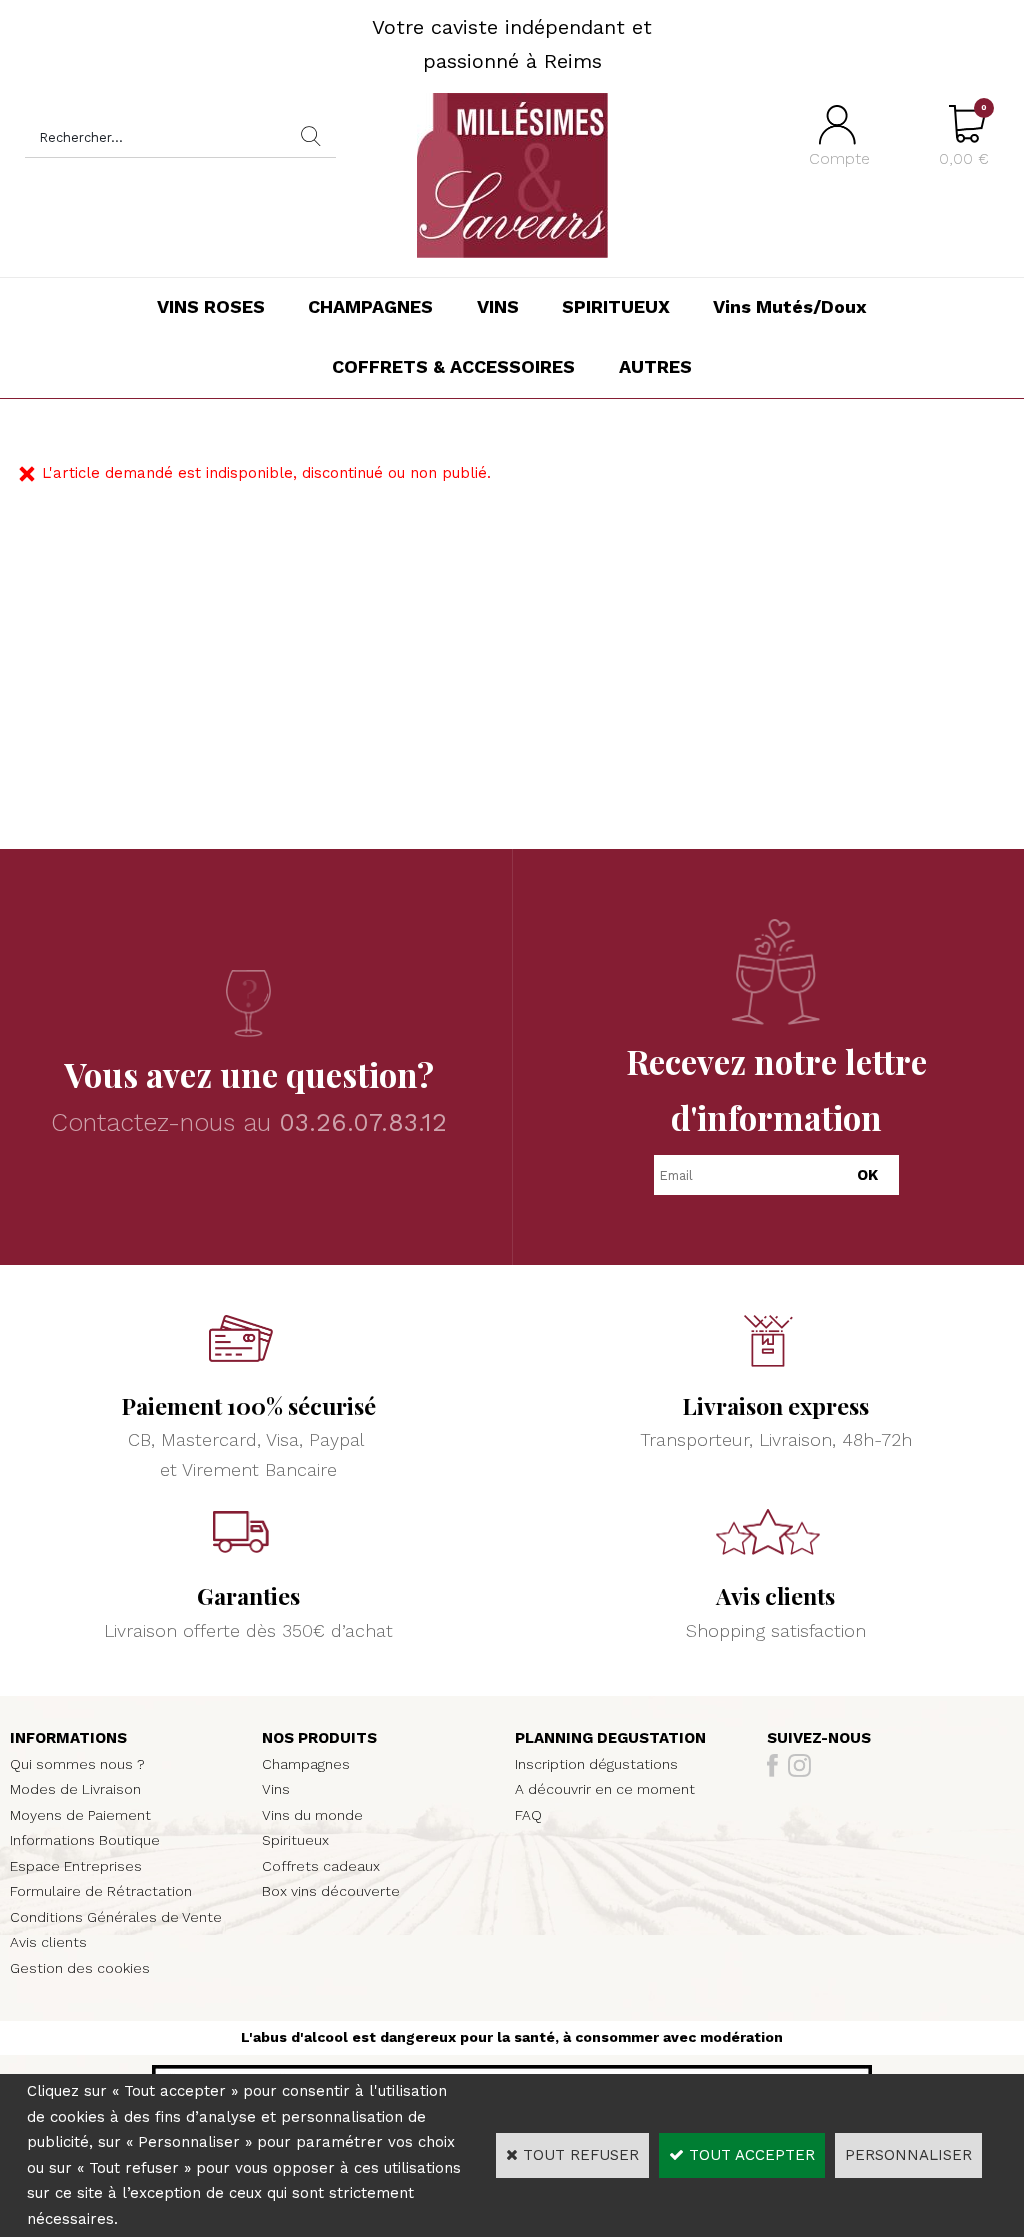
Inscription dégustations (596, 1764)
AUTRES (655, 366)
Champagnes (306, 1764)
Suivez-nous (819, 1738)
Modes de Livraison (75, 1789)
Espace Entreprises (76, 1866)
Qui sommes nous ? (77, 1764)
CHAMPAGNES (370, 306)
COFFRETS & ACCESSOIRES (453, 366)
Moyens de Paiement (80, 1815)
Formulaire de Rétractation (101, 1891)
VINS (498, 306)
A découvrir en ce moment (605, 1789)
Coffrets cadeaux (321, 1866)
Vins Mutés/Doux (790, 306)
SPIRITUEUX (616, 306)
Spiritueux (295, 1840)
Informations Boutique (85, 1840)
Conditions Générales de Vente (116, 1917)
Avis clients (48, 1942)
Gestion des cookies (80, 1968)
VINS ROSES (211, 306)
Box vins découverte (331, 1891)
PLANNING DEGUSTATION (610, 1738)
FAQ (528, 1815)
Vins (276, 1789)
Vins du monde (312, 1815)
